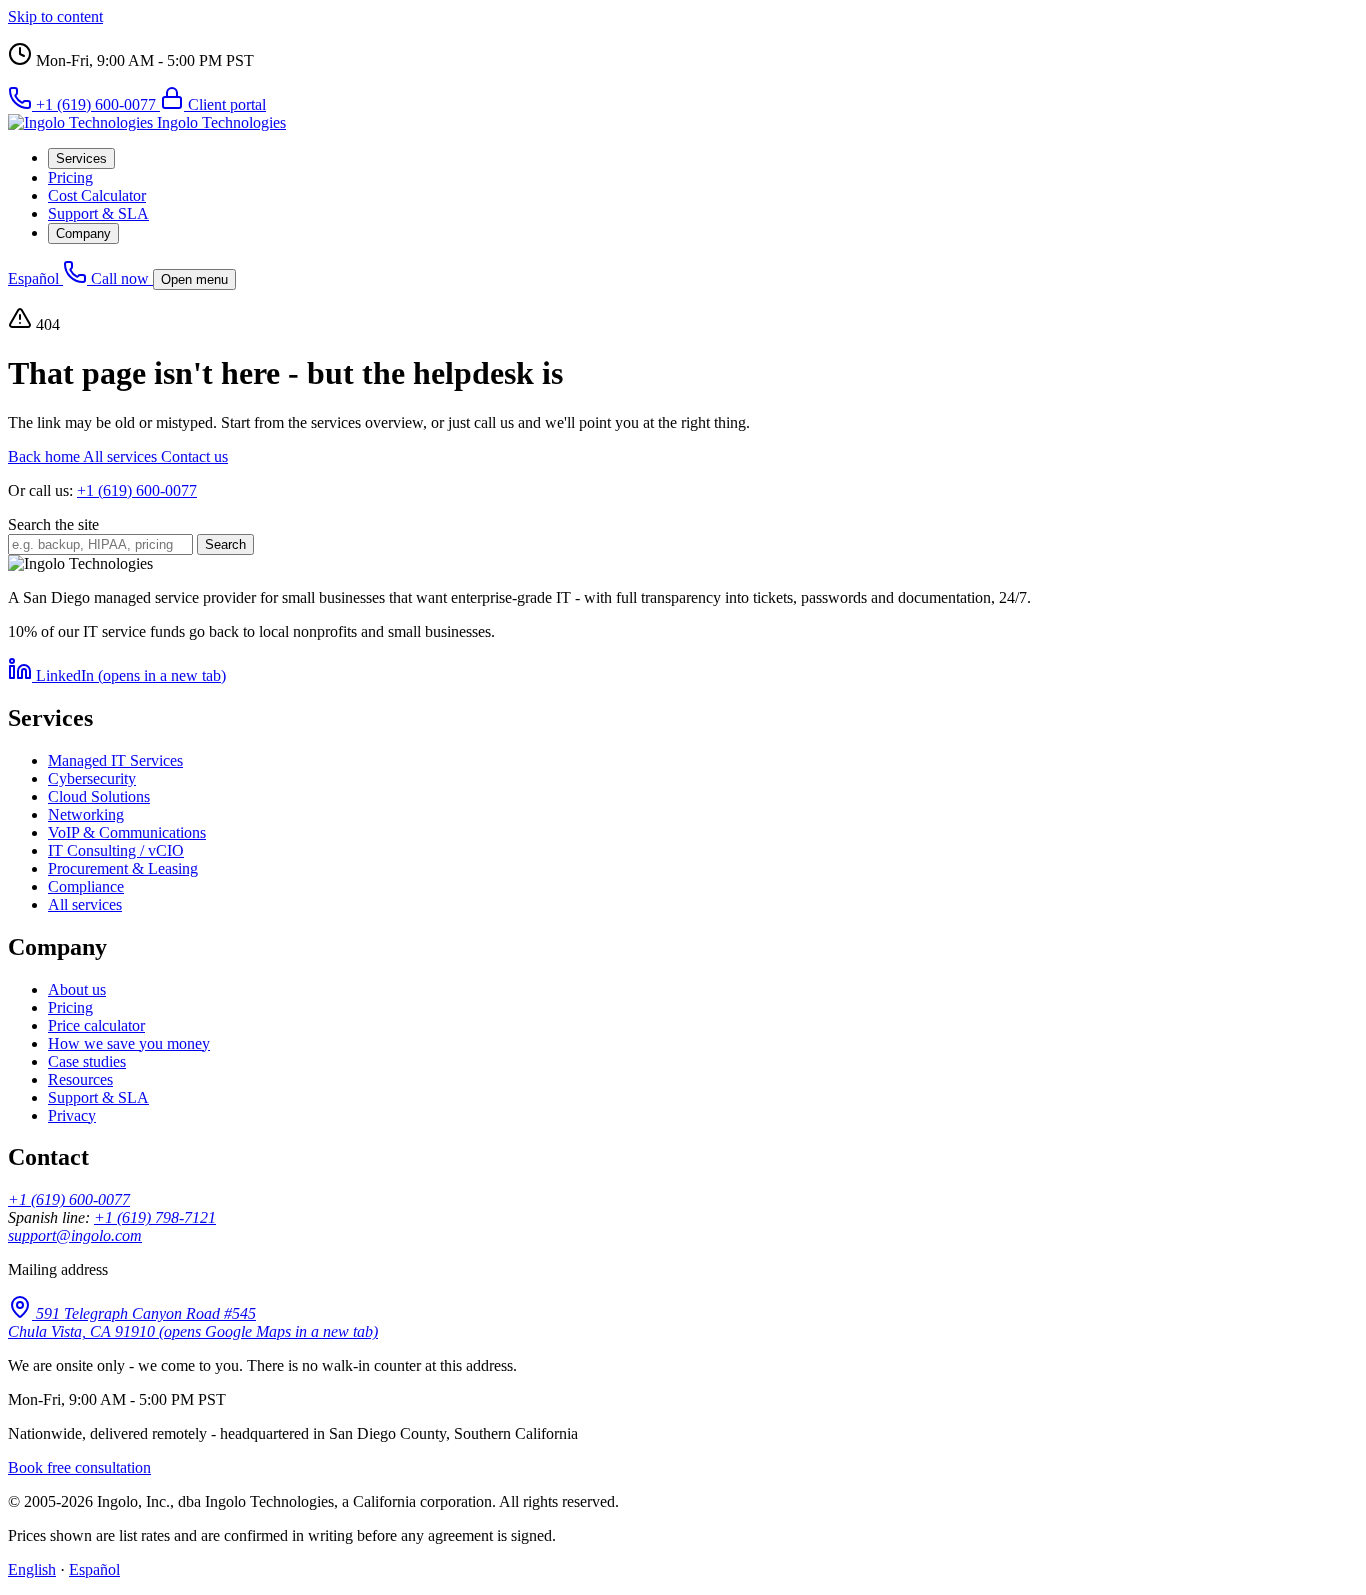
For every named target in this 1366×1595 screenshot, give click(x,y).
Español (35, 278)
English (32, 1569)
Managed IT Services (115, 760)
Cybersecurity (92, 778)
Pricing (70, 177)
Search (225, 544)
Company (83, 233)
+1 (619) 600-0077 (137, 490)
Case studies (87, 1061)
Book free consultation (79, 1467)
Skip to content (55, 16)
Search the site (53, 524)
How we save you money (129, 1043)
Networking (86, 814)
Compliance (86, 886)
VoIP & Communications (127, 832)
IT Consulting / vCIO (116, 850)
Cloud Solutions (99, 796)
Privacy (72, 1115)
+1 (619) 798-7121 (155, 1217)
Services (81, 158)
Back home (45, 456)
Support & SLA (98, 213)
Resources (80, 1079)
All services (122, 456)
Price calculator (96, 1025)
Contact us (194, 456)
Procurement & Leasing (123, 868)
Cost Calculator (97, 195)
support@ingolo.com (75, 1235)
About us (77, 989)
